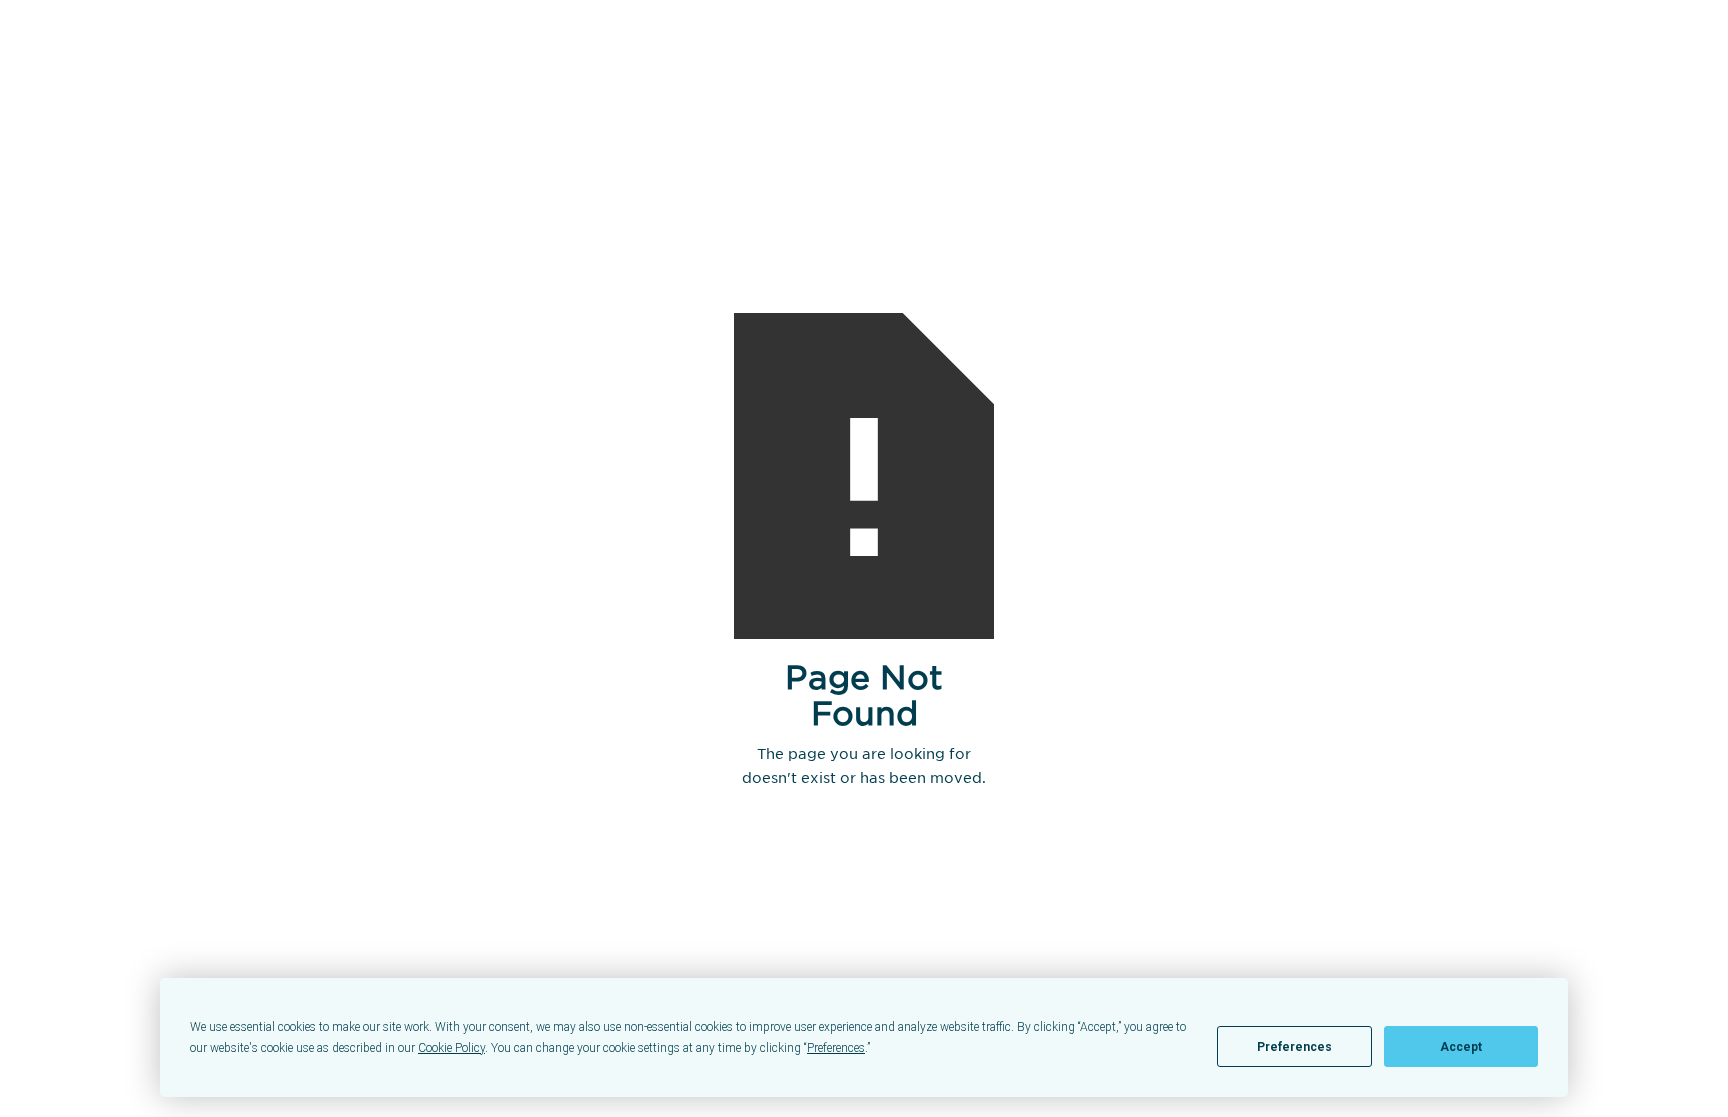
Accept (1461, 1047)
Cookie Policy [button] (451, 1048)
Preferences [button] (836, 1048)
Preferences (1294, 1047)
